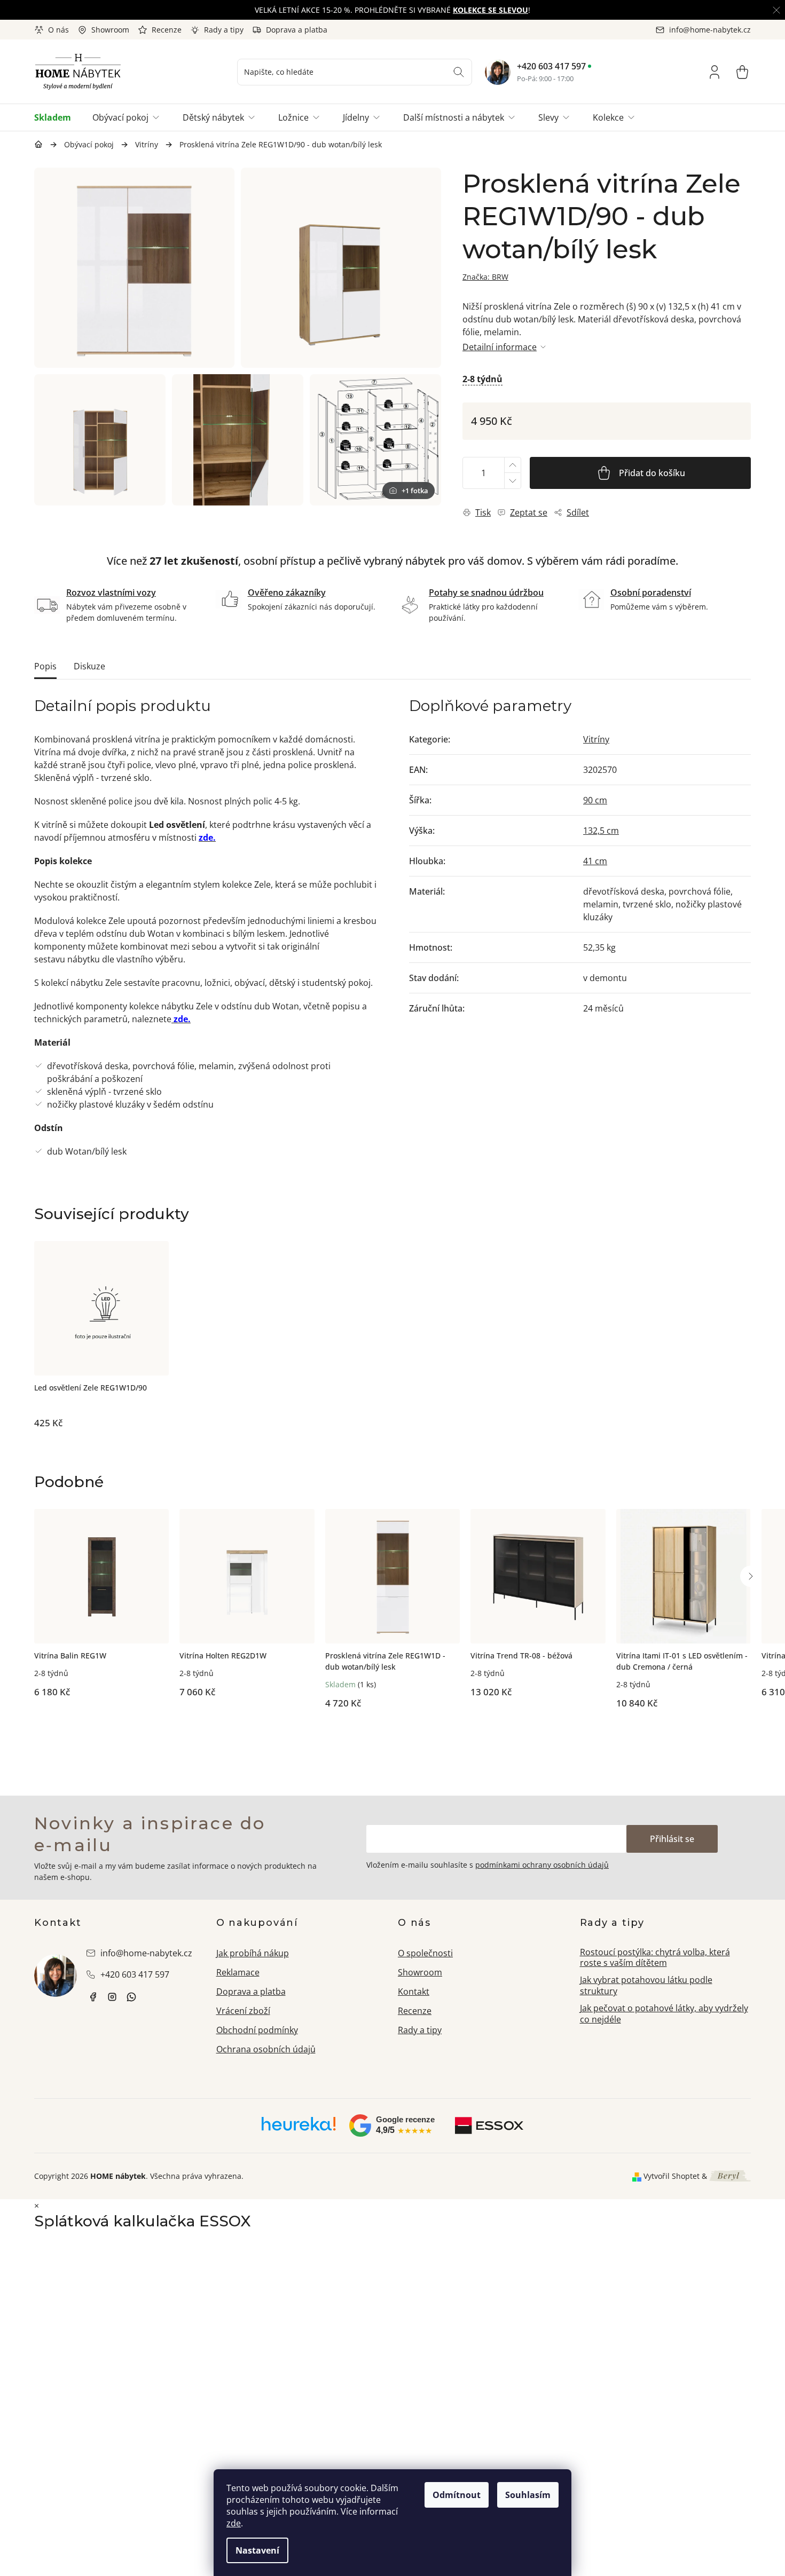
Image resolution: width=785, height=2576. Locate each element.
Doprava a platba (297, 30)
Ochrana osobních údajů (266, 2049)
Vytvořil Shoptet (672, 2176)
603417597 (131, 1997)
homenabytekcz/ (112, 1997)
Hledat (459, 72)
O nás (58, 30)
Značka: (485, 277)
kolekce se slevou (490, 10)
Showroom (110, 30)
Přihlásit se (672, 1839)
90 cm (595, 800)
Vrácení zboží (243, 2011)
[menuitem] (58, 117)
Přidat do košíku (652, 473)
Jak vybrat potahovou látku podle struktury (646, 1985)
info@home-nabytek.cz (146, 1953)
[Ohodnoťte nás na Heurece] (299, 2128)
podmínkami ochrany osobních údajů (542, 1865)
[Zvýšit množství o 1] (512, 465)
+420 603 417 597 (551, 66)
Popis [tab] (45, 666)
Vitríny (596, 739)
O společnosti (425, 1953)
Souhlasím (528, 2495)
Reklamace (238, 1972)
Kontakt (414, 1992)
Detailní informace (500, 347)
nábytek (93, 1997)
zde (234, 2523)
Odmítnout (457, 2495)
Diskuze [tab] (89, 666)
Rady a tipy (224, 30)
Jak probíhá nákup (253, 1953)
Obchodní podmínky (257, 2030)
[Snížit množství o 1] (512, 481)
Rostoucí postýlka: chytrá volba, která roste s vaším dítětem (655, 1958)
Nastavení (257, 2550)
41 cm (595, 861)
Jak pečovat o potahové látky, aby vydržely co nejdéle (664, 2014)
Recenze (167, 30)
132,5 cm (601, 831)
